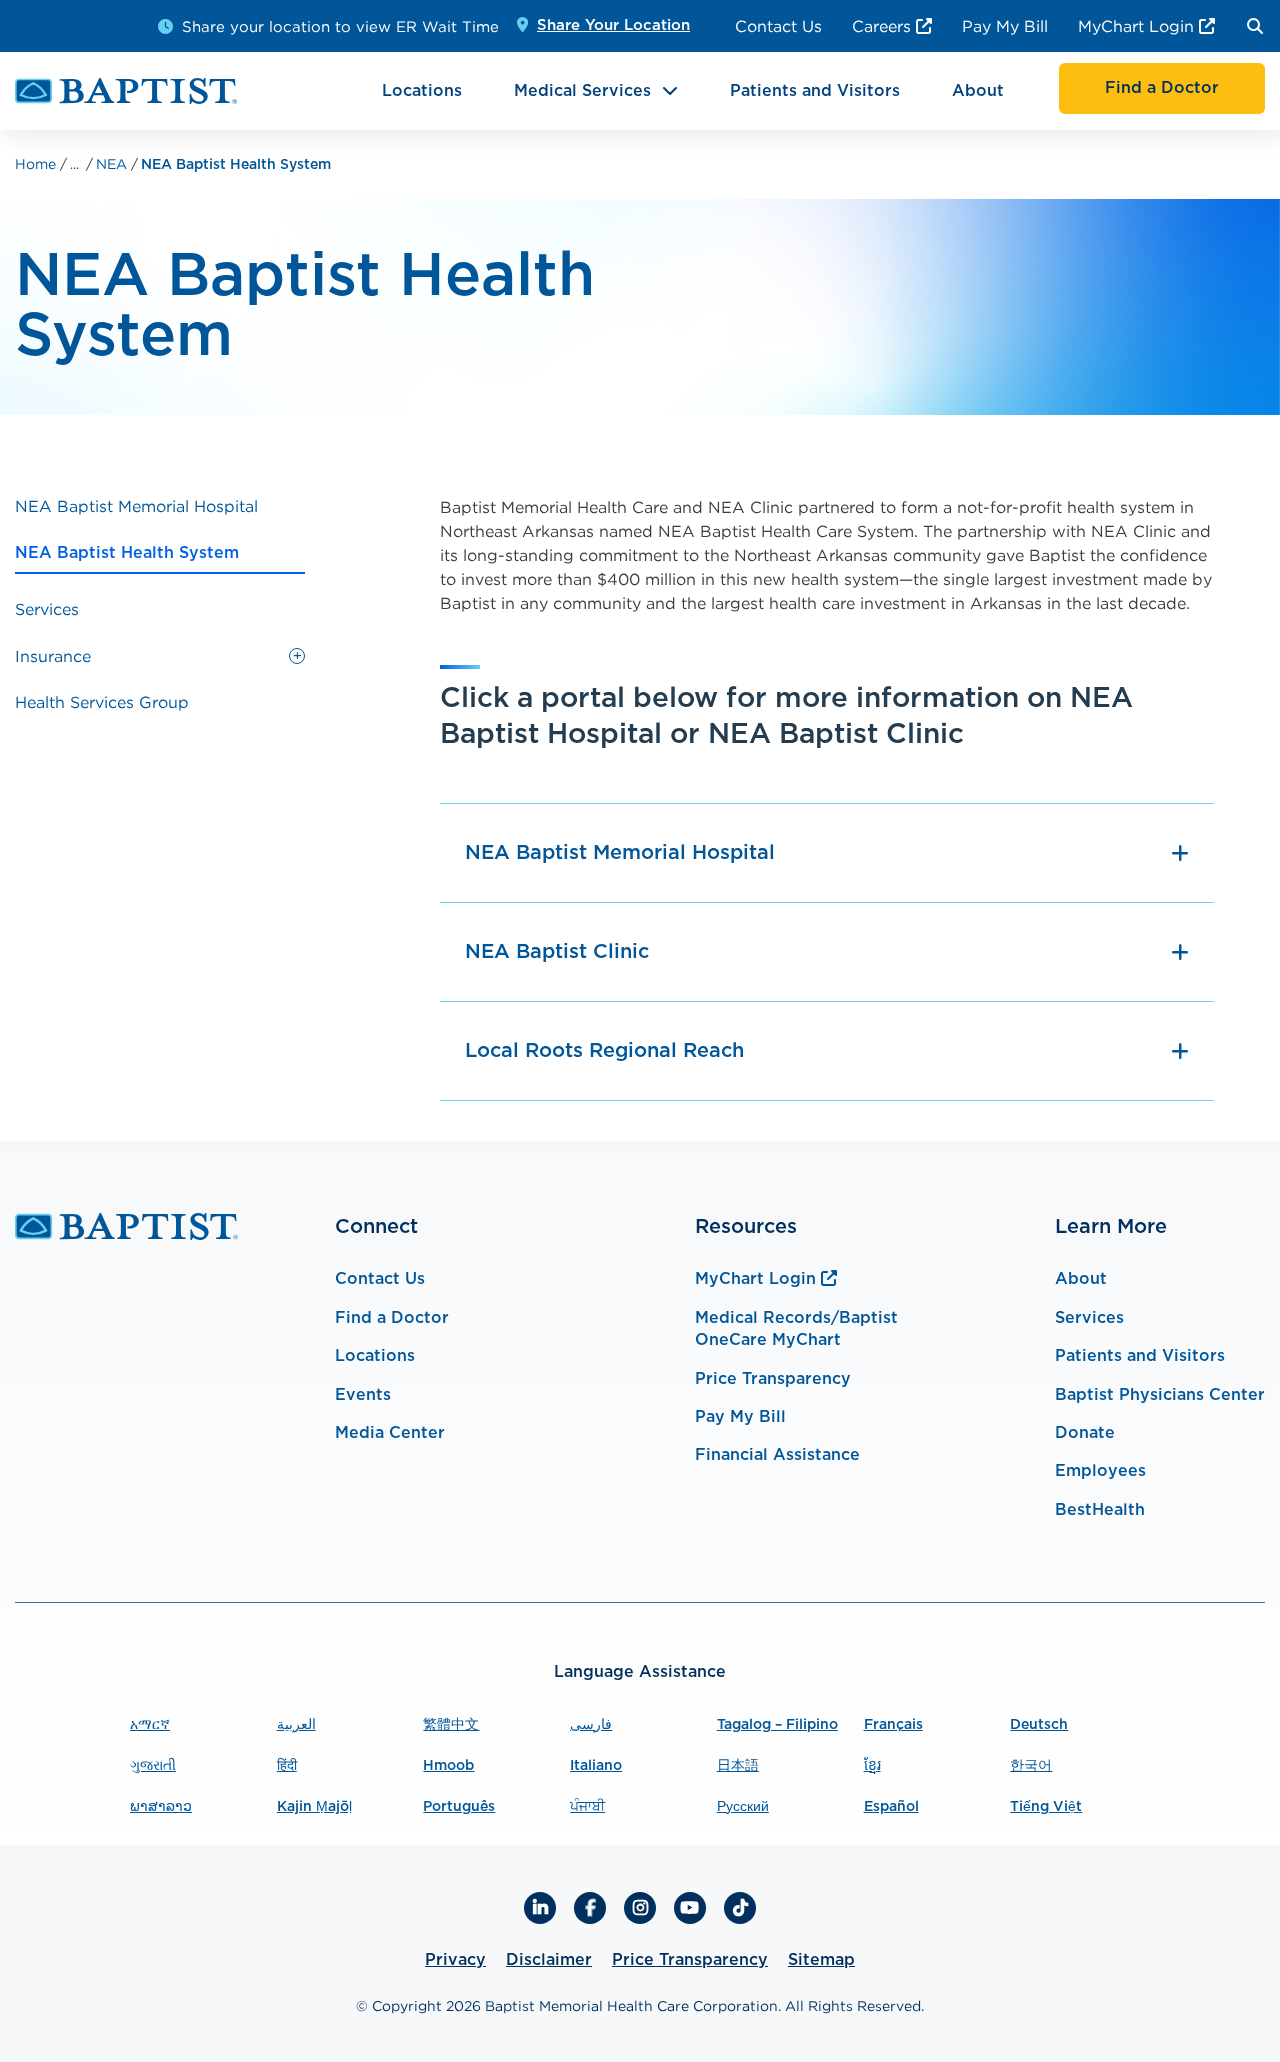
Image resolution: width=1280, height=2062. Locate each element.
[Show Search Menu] (1255, 26)
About (978, 91)
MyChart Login (1136, 26)
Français (893, 1725)
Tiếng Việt (1046, 1807)
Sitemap (821, 1960)
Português (459, 1807)
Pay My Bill (1005, 26)
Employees (1100, 1471)
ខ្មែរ (872, 1766)
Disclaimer (549, 1960)
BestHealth (1100, 1510)
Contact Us (778, 26)
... (74, 164)
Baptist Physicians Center (1160, 1395)
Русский (743, 1807)
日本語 (738, 1766)
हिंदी (287, 1766)
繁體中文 (451, 1725)
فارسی (591, 1725)
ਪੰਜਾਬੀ (587, 1807)
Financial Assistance (777, 1455)
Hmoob (448, 1766)
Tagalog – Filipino (777, 1725)
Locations (422, 91)
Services (1089, 1318)
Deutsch (1039, 1725)
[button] (297, 656)
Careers (881, 26)
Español (891, 1807)
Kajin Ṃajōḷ (314, 1807)
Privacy (455, 1960)
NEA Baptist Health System (236, 165)
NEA (113, 163)
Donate (1085, 1433)
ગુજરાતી (153, 1766)
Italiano (596, 1766)
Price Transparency (773, 1379)
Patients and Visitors (815, 91)
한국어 (1031, 1766)
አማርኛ (150, 1725)
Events (363, 1395)
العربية (296, 1725)
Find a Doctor (392, 1318)
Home (37, 163)
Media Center (390, 1433)
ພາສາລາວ (161, 1807)
